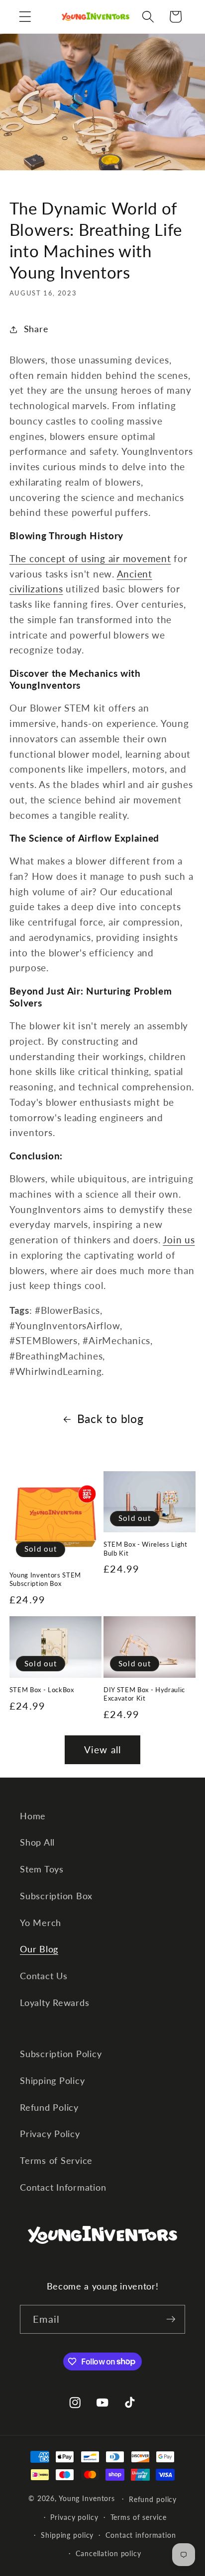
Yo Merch (41, 1923)
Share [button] (36, 329)
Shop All (37, 1842)
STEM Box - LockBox (42, 1690)
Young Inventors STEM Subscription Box (45, 1579)
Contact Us (44, 1976)
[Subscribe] (171, 2319)
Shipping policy (67, 2535)
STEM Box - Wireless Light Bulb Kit (146, 1548)
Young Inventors (87, 2498)
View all (103, 1750)
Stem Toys (42, 1869)
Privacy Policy (50, 2134)
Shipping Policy (52, 2081)
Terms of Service (56, 2161)
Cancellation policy (108, 2553)
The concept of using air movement (90, 558)
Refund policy (153, 2499)
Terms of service (139, 2517)
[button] (25, 17)
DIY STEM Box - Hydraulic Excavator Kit (144, 1694)
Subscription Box (56, 1896)
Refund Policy (49, 2108)
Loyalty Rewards (54, 2003)
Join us (179, 1240)
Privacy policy (74, 2517)
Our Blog (39, 1949)
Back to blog (110, 1419)
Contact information (141, 2535)
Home (33, 1816)
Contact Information (63, 2187)
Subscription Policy (61, 2054)
